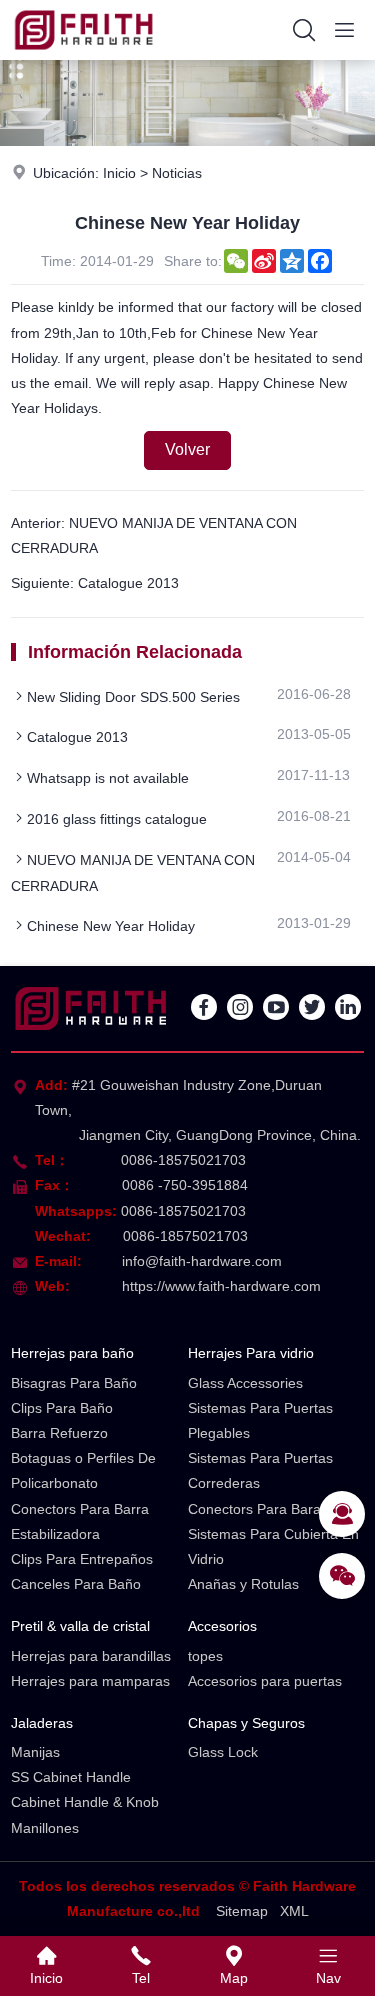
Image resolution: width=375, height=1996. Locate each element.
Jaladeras (42, 1723)
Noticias (177, 173)
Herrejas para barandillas (91, 1656)
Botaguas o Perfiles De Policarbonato (83, 1470)
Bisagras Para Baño (74, 1383)
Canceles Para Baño (76, 1584)
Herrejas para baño (72, 1353)
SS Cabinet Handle (71, 1777)
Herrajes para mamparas (90, 1681)
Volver (187, 449)
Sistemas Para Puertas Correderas (260, 1470)
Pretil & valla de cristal (80, 1626)
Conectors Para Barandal (268, 1509)
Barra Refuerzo (59, 1433)
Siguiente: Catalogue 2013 (95, 583)
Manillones (45, 1828)
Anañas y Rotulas (243, 1584)
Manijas (35, 1752)
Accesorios (222, 1626)
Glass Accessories (245, 1383)
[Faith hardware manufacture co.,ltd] (83, 55)
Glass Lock (223, 1752)
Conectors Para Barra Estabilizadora (80, 1521)
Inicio (119, 173)
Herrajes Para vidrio (251, 1353)
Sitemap (242, 1911)
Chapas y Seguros (246, 1723)
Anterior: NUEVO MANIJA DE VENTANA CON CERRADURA (154, 535)
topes (205, 1656)
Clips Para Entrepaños (82, 1559)
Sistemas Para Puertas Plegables (260, 1420)
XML (294, 1911)
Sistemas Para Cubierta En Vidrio (273, 1546)
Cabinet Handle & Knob (85, 1802)
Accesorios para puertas (265, 1681)
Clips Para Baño (62, 1408)
